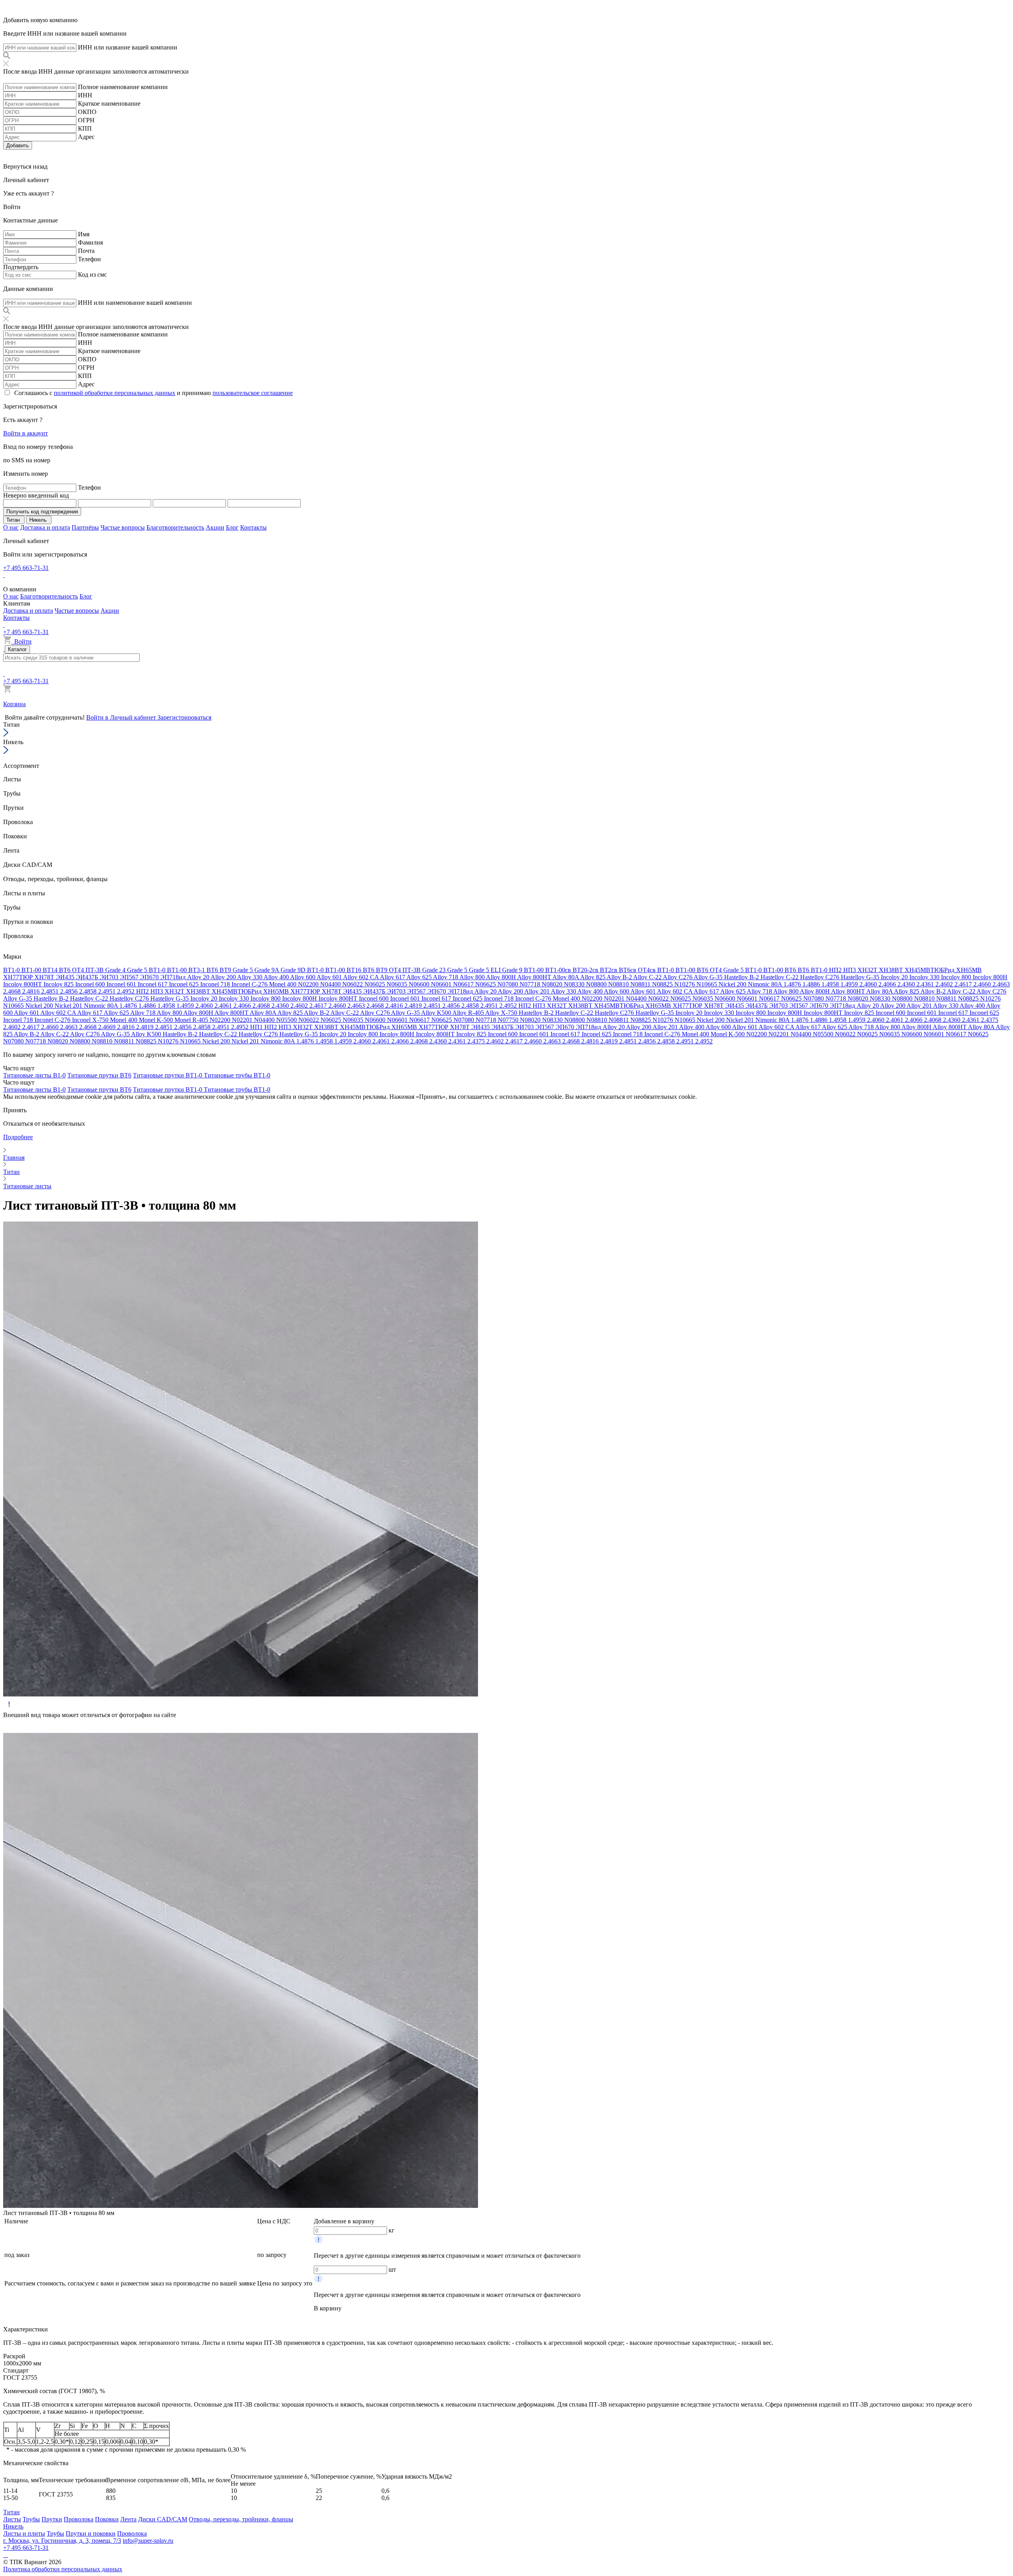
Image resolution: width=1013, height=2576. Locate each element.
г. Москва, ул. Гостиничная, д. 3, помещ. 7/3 (62, 2541)
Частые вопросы (123, 527)
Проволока (79, 2519)
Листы (12, 2519)
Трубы (31, 2519)
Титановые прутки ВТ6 (99, 1075)
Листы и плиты (24, 2533)
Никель (13, 2526)
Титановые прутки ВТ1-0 (168, 1075)
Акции (215, 527)
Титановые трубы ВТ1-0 (237, 1075)
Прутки (52, 2519)
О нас (11, 527)
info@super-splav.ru (148, 2541)
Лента (128, 2519)
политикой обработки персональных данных (115, 393)
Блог (232, 527)
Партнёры (85, 527)
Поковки (107, 2519)
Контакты (253, 527)
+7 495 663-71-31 (26, 568)
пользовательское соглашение (253, 393)
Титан (11, 2512)
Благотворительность (175, 527)
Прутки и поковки (91, 2533)
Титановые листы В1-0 (34, 1075)
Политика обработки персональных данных (63, 2569)
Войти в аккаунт (26, 433)
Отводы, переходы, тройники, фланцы (241, 2519)
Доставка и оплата (45, 527)
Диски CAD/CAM (163, 2519)
